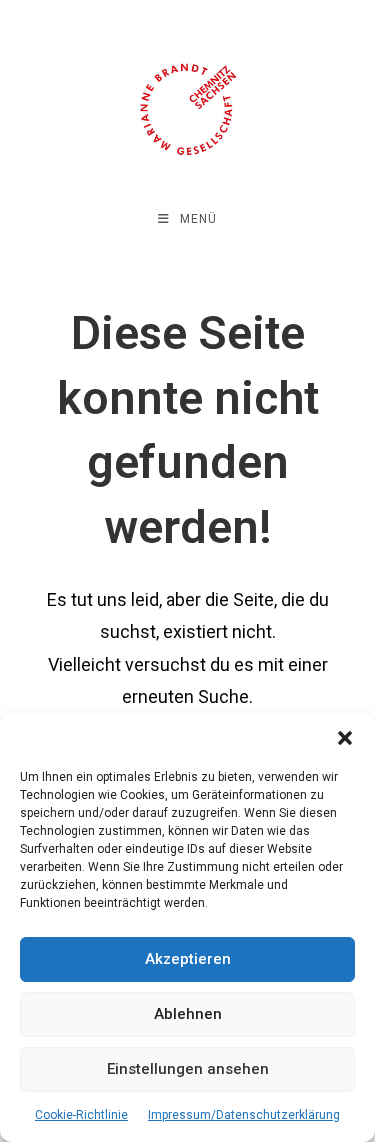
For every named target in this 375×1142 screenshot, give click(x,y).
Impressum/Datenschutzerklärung (244, 1115)
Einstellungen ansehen (188, 1069)
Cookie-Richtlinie (81, 1115)
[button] (345, 738)
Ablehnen (188, 1014)
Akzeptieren (188, 959)
